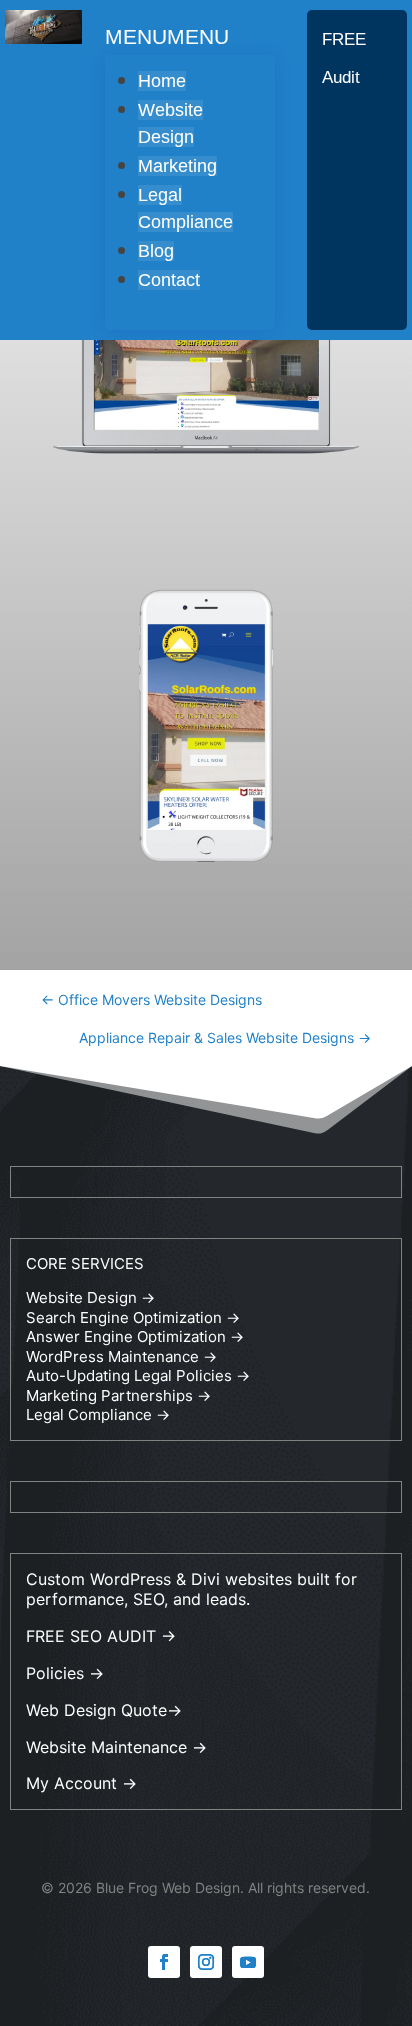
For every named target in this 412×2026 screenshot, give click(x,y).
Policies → (65, 1673)
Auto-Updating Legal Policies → (138, 1375)
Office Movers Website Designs (151, 999)
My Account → (81, 1783)
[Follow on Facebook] (164, 1962)
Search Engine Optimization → (133, 1317)
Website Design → (90, 1297)
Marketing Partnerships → (118, 1395)
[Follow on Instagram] (206, 1962)
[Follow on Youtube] (248, 1962)
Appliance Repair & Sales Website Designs (225, 1037)
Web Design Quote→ (104, 1710)
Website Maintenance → (116, 1747)
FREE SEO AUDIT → (101, 1636)
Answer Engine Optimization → (135, 1336)
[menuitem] (162, 81)
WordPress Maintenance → (121, 1356)
